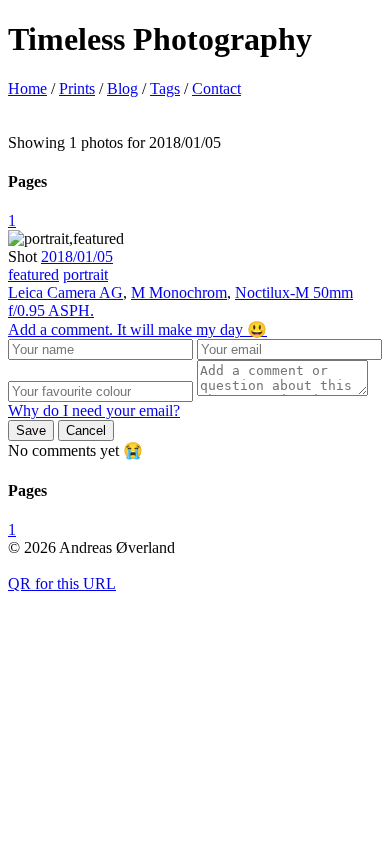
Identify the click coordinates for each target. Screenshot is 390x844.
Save (31, 430)
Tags (165, 88)
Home (27, 88)
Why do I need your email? (94, 410)
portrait (85, 274)
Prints (77, 88)
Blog (122, 88)
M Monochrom (179, 292)
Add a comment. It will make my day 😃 (137, 329)
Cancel (86, 430)
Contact (216, 88)
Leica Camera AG (65, 292)
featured (33, 274)
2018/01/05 (77, 256)
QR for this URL (62, 583)
